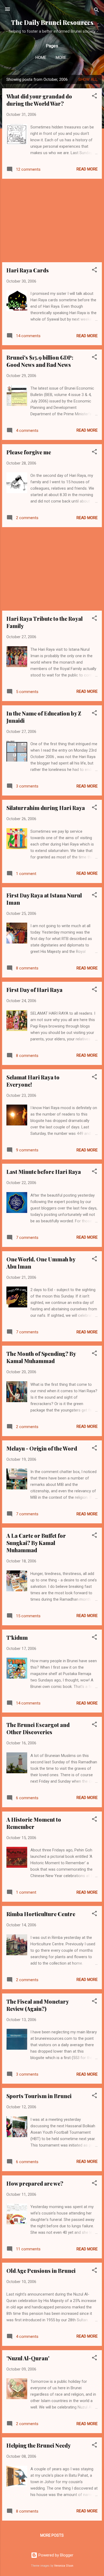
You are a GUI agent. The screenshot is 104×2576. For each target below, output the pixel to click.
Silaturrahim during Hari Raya (46, 808)
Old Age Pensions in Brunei (41, 2271)
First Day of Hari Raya (34, 990)
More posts (52, 2535)
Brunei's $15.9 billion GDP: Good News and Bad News (40, 361)
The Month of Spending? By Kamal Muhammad (41, 1357)
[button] (94, 97)
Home (41, 58)
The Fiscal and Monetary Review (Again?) (37, 2005)
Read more (87, 169)
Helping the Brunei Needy (39, 2445)
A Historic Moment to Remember (34, 1823)
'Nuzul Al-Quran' (28, 2358)
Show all (88, 79)
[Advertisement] (52, 220)
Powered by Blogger (55, 2555)
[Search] (97, 11)
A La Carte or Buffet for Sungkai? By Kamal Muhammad (36, 1543)
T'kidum (17, 1637)
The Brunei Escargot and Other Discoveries (38, 1728)
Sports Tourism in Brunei (39, 2096)
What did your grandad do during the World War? (39, 100)
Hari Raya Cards (28, 270)
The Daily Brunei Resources (52, 22)
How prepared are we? (35, 2183)
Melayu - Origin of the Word (42, 1448)
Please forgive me (29, 452)
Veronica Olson (64, 2566)
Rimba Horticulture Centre (41, 1914)
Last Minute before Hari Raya (44, 1172)
